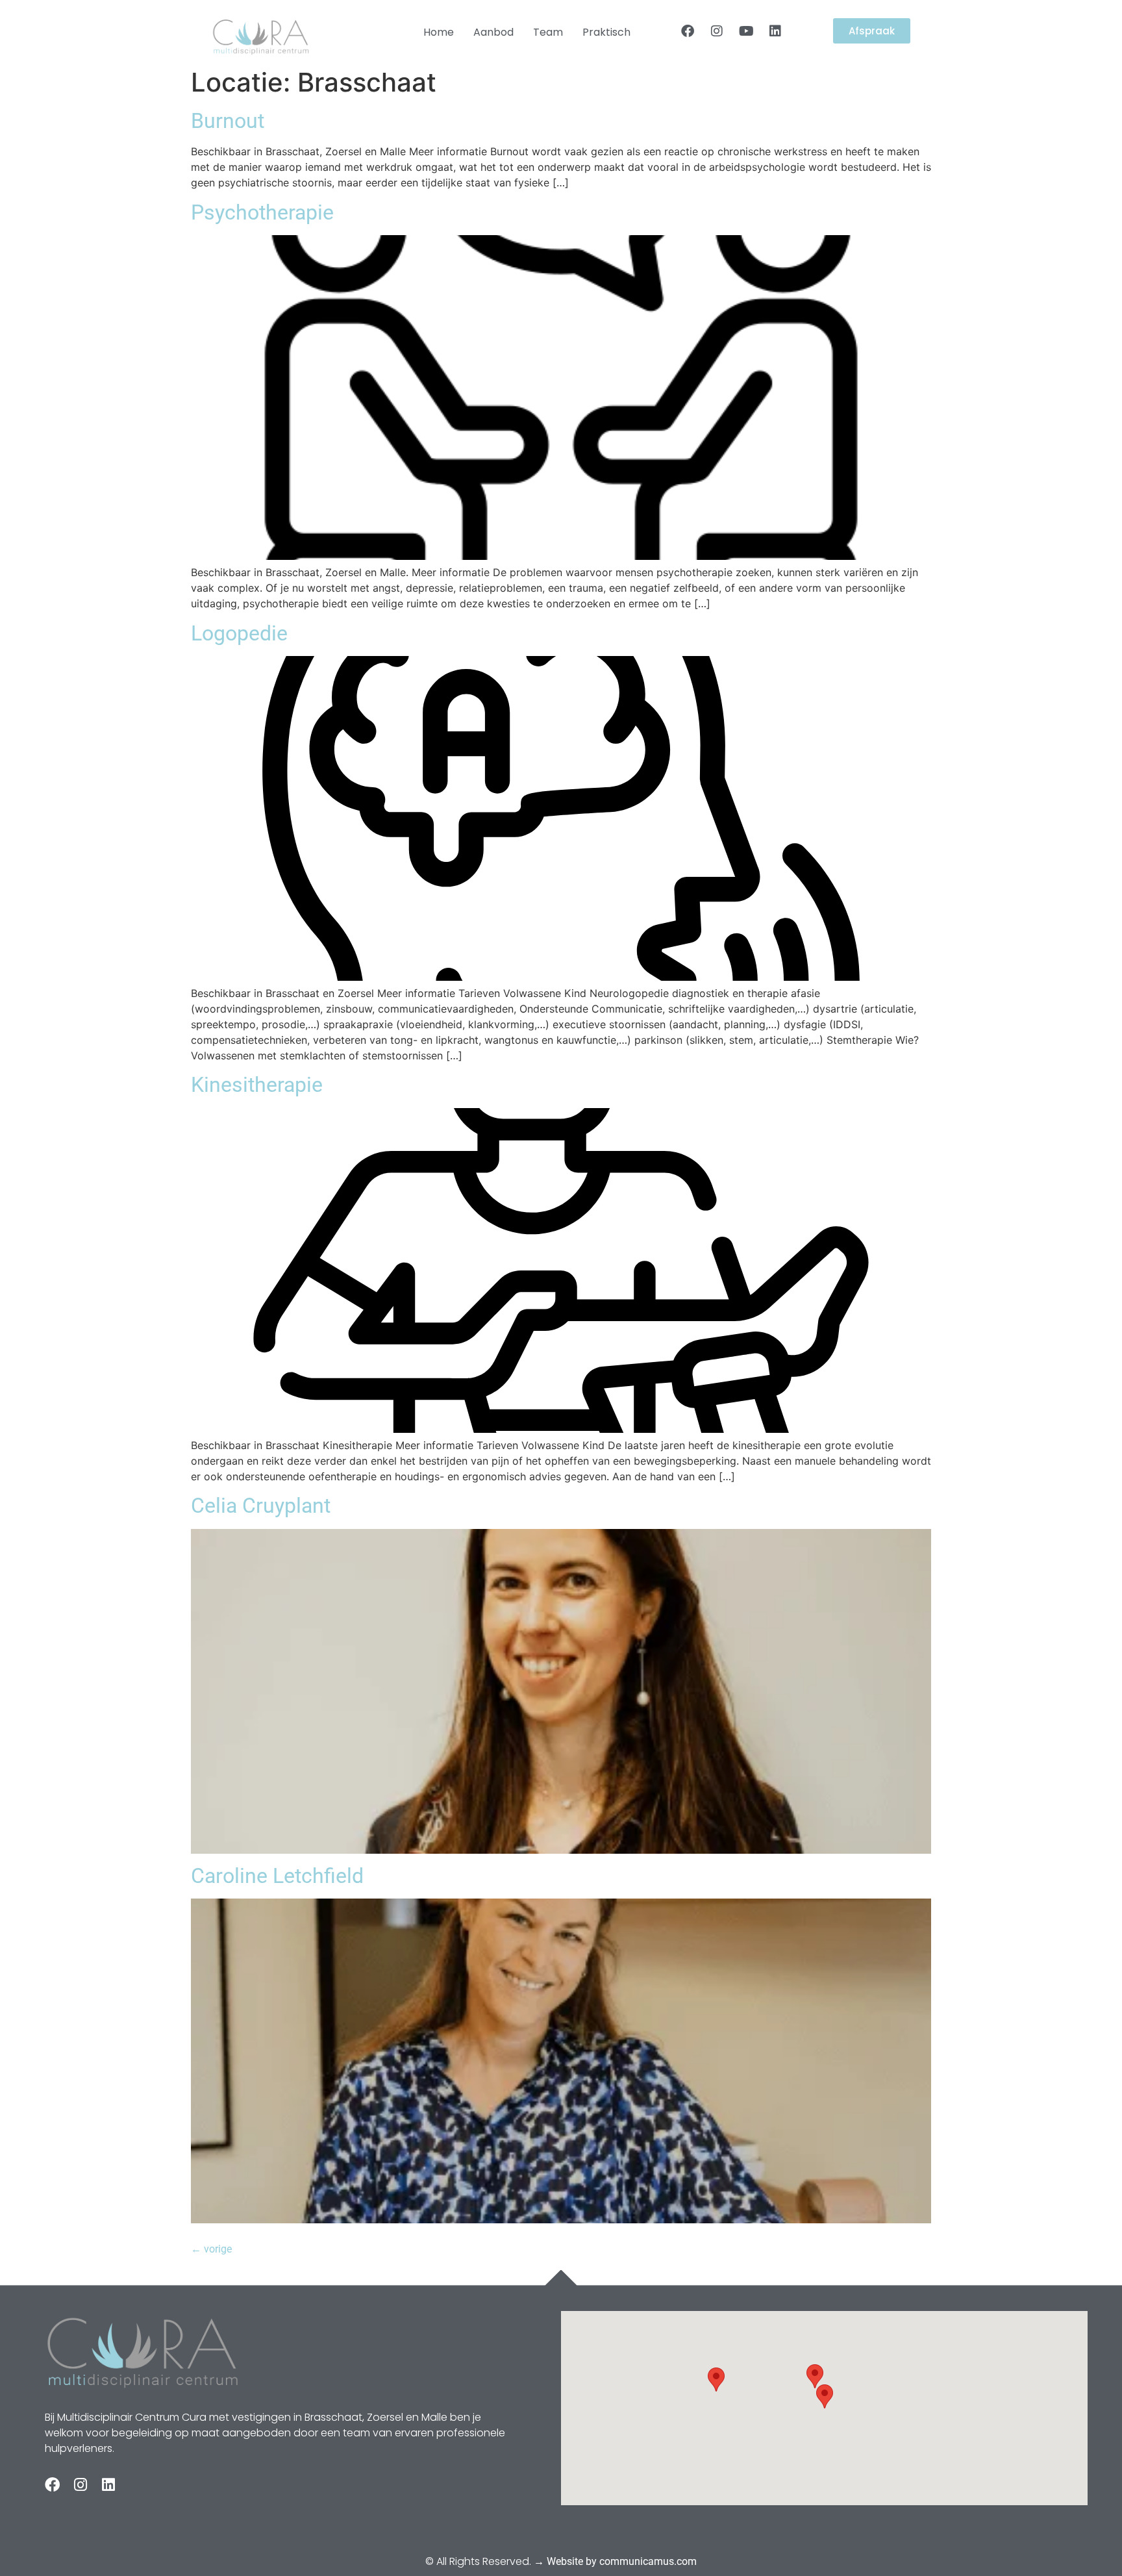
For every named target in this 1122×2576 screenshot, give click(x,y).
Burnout (228, 121)
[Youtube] (746, 31)
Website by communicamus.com (622, 2561)
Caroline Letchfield (277, 1876)
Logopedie (239, 633)
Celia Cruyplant (261, 1506)
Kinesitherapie (257, 1085)
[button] (825, 2396)
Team (548, 32)
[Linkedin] (775, 31)
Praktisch (606, 32)
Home (439, 32)
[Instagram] (717, 31)
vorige (211, 2249)
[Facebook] (688, 31)
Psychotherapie (262, 212)
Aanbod (493, 32)
